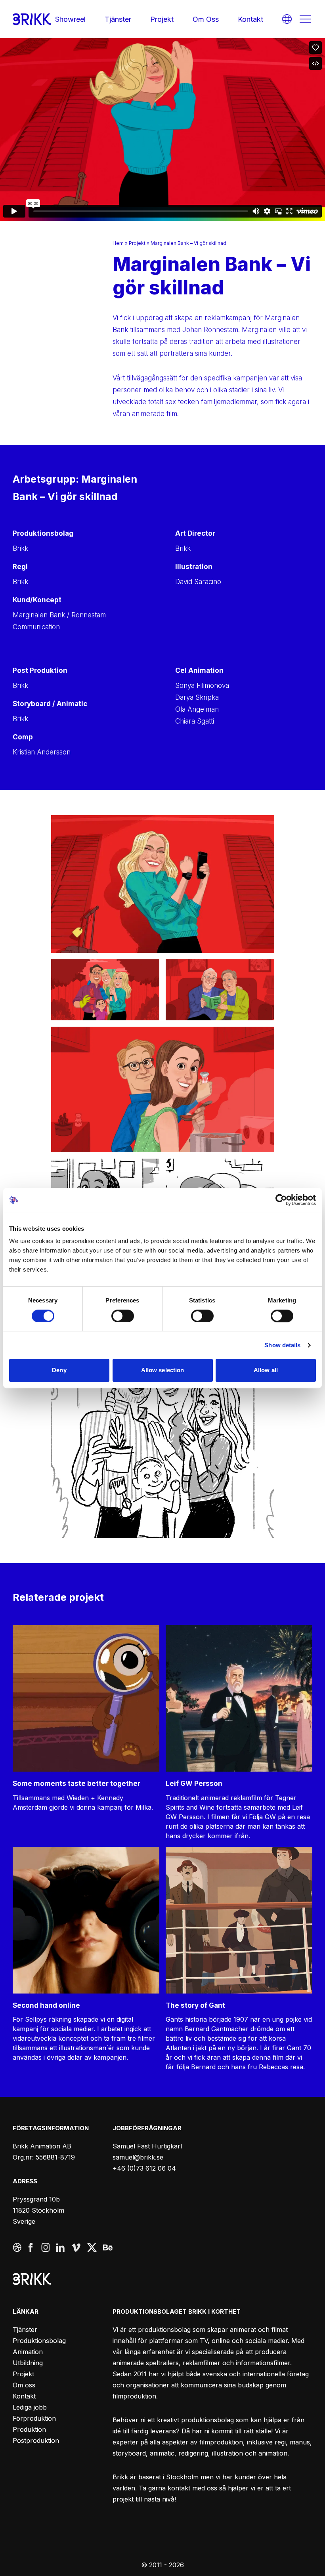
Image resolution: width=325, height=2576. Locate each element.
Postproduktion (36, 2440)
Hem (118, 243)
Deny (59, 1370)
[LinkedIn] (60, 2248)
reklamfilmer (202, 2363)
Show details (282, 1345)
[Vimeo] (76, 2248)
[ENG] (287, 19)
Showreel (70, 19)
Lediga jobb (30, 2407)
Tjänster (118, 19)
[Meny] (305, 19)
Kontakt (250, 19)
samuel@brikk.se (138, 2157)
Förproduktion (34, 2418)
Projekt (162, 19)
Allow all (266, 1370)
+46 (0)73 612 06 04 (144, 2168)
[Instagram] (45, 2248)
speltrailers (162, 2363)
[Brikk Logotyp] (32, 19)
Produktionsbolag (39, 2341)
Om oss (206, 19)
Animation (28, 2352)
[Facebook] (32, 2248)
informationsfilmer (263, 2363)
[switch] (123, 1316)
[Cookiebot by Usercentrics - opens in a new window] (281, 1200)
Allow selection (163, 1370)
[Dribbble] (17, 2248)
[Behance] (108, 2248)
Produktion (29, 2429)
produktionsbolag (164, 2330)
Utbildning (28, 2363)
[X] (92, 2248)
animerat (243, 2330)
